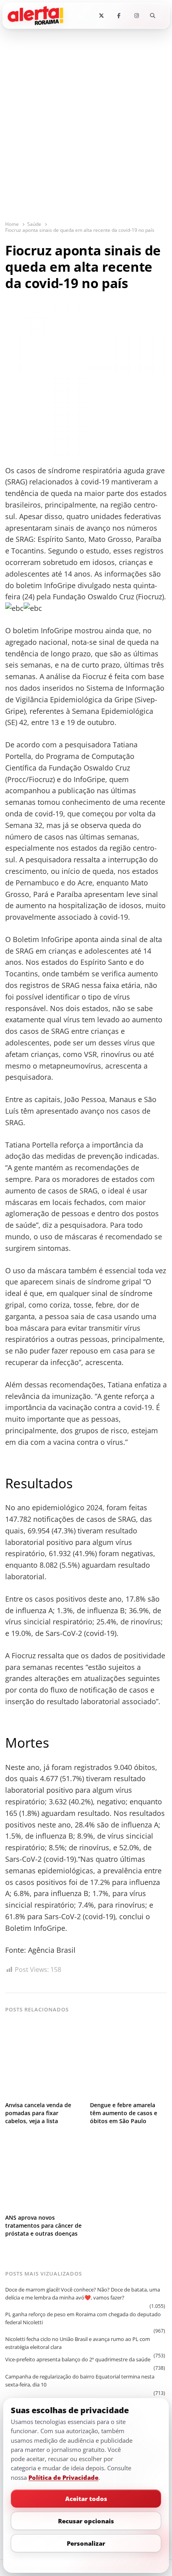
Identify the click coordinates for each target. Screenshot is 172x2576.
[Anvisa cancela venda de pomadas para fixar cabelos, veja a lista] (44, 2027)
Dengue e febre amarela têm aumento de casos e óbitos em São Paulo (124, 2113)
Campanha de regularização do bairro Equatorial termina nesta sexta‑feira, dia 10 (80, 2380)
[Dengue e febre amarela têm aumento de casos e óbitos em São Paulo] (128, 2027)
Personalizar (86, 2543)
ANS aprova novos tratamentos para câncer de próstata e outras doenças (43, 2225)
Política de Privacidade (63, 2477)
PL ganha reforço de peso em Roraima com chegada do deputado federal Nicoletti (83, 2318)
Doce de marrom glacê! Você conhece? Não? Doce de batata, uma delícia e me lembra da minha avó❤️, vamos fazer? (83, 2294)
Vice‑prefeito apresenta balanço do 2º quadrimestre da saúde (78, 2359)
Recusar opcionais (86, 2521)
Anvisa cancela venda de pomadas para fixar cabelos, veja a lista (38, 2113)
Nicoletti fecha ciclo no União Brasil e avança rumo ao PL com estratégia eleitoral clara (78, 2343)
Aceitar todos (86, 2499)
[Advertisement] (86, 130)
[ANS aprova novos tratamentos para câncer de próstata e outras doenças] (44, 2139)
